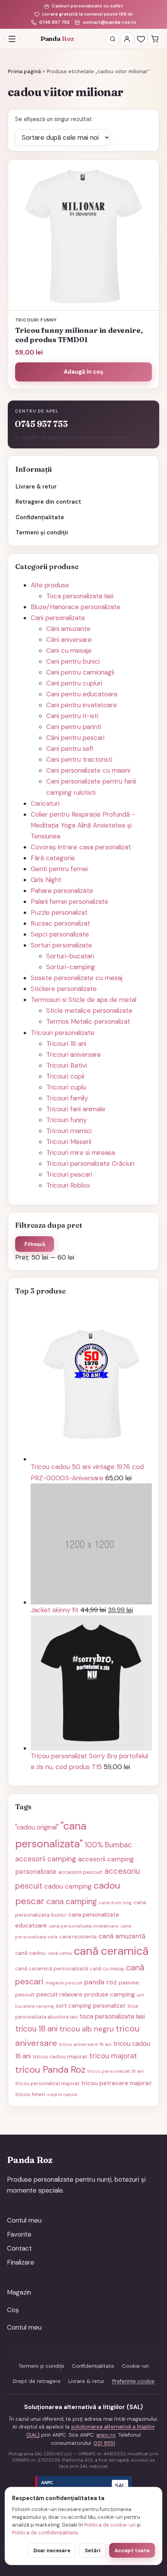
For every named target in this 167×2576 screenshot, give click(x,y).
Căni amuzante (68, 629)
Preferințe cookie (133, 2381)
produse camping (110, 1994)
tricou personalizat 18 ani (116, 2071)
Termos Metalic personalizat (88, 1021)
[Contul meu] (127, 39)
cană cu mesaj (107, 1969)
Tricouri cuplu (66, 1087)
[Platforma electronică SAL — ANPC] (83, 2486)
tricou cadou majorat (60, 2056)
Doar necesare (52, 2551)
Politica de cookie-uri (110, 2525)
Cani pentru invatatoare (82, 705)
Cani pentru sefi (70, 749)
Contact (19, 2248)
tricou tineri (30, 2094)
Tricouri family (67, 1098)
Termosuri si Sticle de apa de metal (83, 1000)
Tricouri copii (65, 1076)
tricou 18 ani (36, 2029)
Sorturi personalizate (61, 945)
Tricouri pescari (69, 1174)
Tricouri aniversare (74, 1054)
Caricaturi (45, 803)
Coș (13, 2310)
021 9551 (104, 2443)
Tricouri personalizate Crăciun (90, 1163)
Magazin (19, 2292)
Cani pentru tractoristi (79, 759)
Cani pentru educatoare (82, 694)
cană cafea (60, 1953)
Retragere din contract (48, 502)
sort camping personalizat (91, 2006)
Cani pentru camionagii (80, 672)
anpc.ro (106, 2435)
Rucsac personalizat (60, 923)
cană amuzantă (122, 1936)
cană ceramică (111, 1951)
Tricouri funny (66, 1120)
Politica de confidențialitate (45, 2533)
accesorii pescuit (80, 1872)
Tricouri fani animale (76, 1109)
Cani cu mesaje (69, 650)
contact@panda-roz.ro (109, 22)
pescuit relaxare (59, 1994)
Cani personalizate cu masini (88, 770)
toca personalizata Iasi (112, 2016)
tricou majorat (113, 2056)
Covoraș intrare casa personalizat (81, 847)
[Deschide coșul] (155, 39)
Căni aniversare (69, 640)
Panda (57, 39)
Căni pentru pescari (75, 738)
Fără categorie (53, 858)
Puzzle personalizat (59, 912)
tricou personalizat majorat (47, 2083)
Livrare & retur (36, 487)
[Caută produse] (113, 39)
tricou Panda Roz (50, 2069)
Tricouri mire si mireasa (81, 1153)
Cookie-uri (135, 2366)
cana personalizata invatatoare (83, 1926)
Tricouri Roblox (68, 1185)
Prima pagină (24, 71)
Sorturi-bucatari (70, 956)
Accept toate (132, 2551)
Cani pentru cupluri (74, 683)
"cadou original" (37, 1827)
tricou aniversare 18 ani (85, 2044)
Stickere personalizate (64, 989)
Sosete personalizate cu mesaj (77, 978)
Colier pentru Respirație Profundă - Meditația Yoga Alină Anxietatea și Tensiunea (83, 825)
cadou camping (68, 1886)
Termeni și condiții (42, 532)
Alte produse (50, 585)
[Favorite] (141, 39)
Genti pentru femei (59, 869)
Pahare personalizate (62, 891)
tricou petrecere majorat (116, 2083)
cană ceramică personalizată (51, 1969)
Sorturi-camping (71, 967)
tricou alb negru (87, 2029)
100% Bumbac (108, 1845)
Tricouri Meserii (69, 1142)
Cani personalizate (58, 618)
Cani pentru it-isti (72, 716)
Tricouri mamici (69, 1131)
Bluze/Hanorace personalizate (76, 607)
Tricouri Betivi (67, 1065)
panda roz (101, 1982)
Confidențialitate (40, 517)
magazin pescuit (64, 1983)
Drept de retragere (37, 2381)
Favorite (19, 2234)
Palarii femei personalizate (70, 901)
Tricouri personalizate (63, 1033)
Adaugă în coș (83, 372)
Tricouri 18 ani (66, 1044)
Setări (93, 2551)
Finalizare (21, 2262)
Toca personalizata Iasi (80, 596)
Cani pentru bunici (73, 661)
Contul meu (24, 2220)
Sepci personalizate (60, 934)
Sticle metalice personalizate (89, 1010)
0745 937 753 (54, 22)
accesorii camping (46, 1859)
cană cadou (30, 1953)
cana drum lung (115, 1903)
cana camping (72, 1901)
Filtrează (35, 1244)
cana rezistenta (78, 1937)
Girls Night (46, 880)
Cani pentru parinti (74, 727)
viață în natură (62, 2095)
